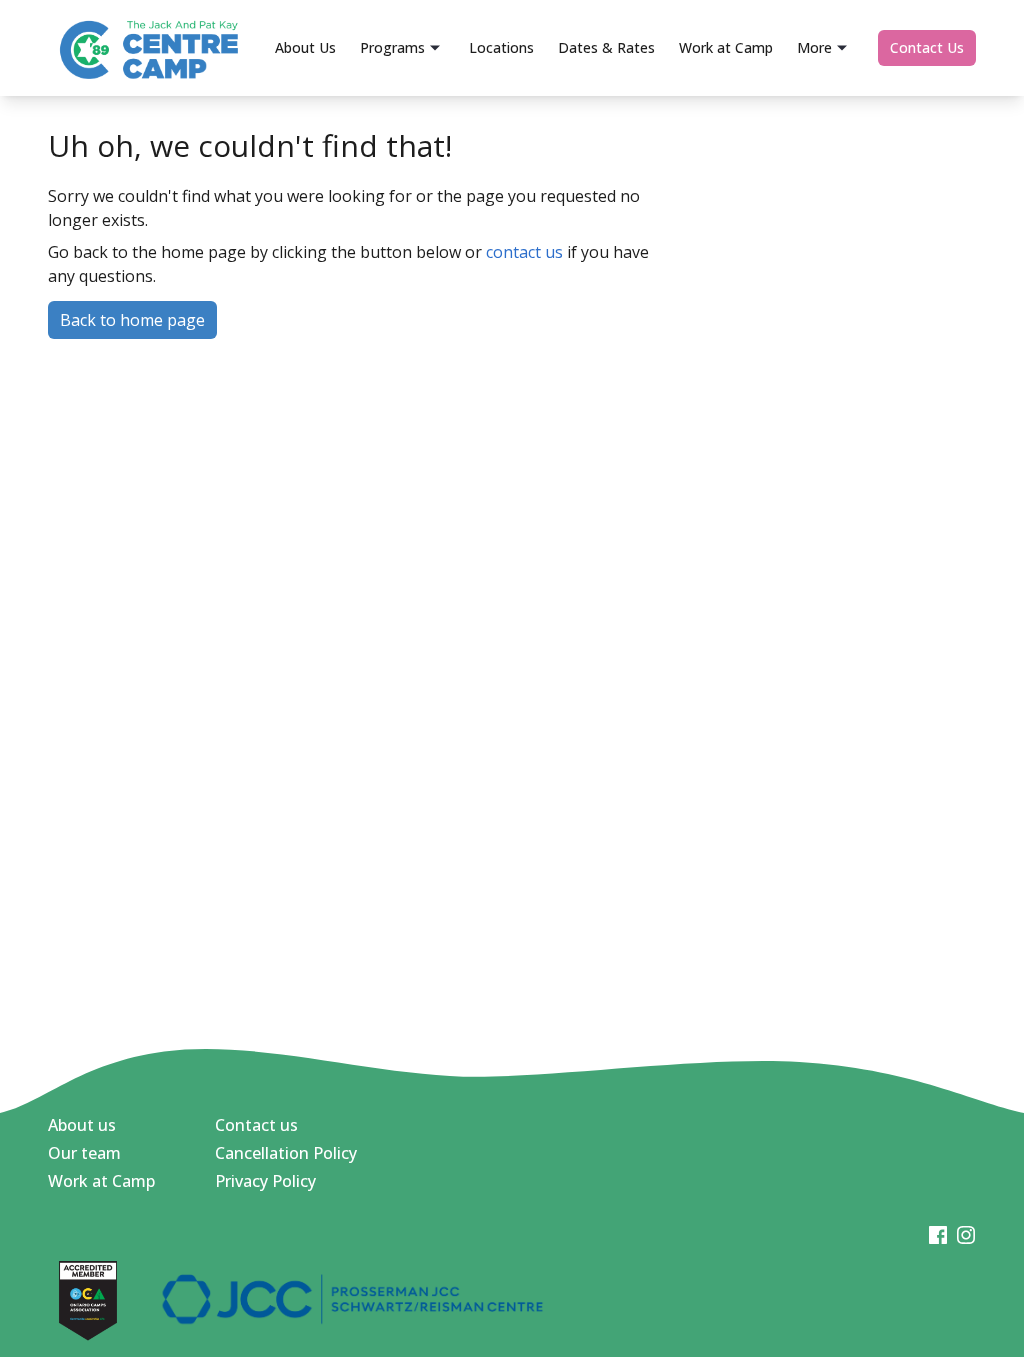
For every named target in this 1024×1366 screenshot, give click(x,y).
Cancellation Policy (286, 1153)
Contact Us (927, 47)
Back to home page (132, 320)
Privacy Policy (265, 1181)
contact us (524, 252)
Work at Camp (101, 1181)
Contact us (256, 1125)
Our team (84, 1153)
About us (82, 1125)
